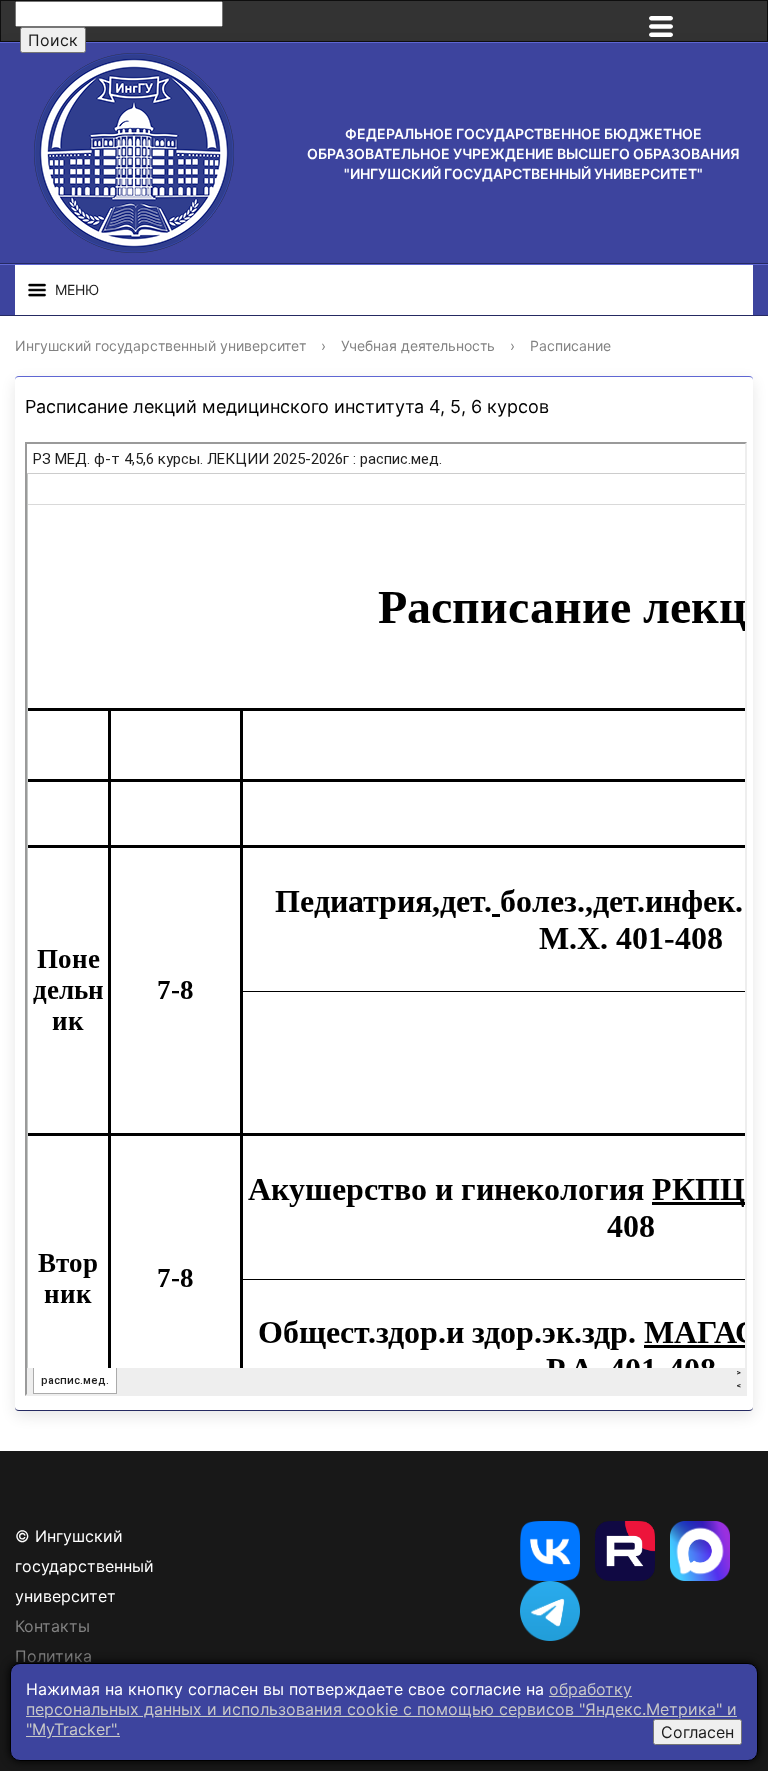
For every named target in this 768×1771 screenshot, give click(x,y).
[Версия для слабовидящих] (728, 21)
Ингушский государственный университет (160, 345)
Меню (77, 289)
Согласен (697, 1732)
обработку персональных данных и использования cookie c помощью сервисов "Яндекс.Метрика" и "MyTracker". (381, 1709)
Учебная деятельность (418, 345)
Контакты (52, 1626)
